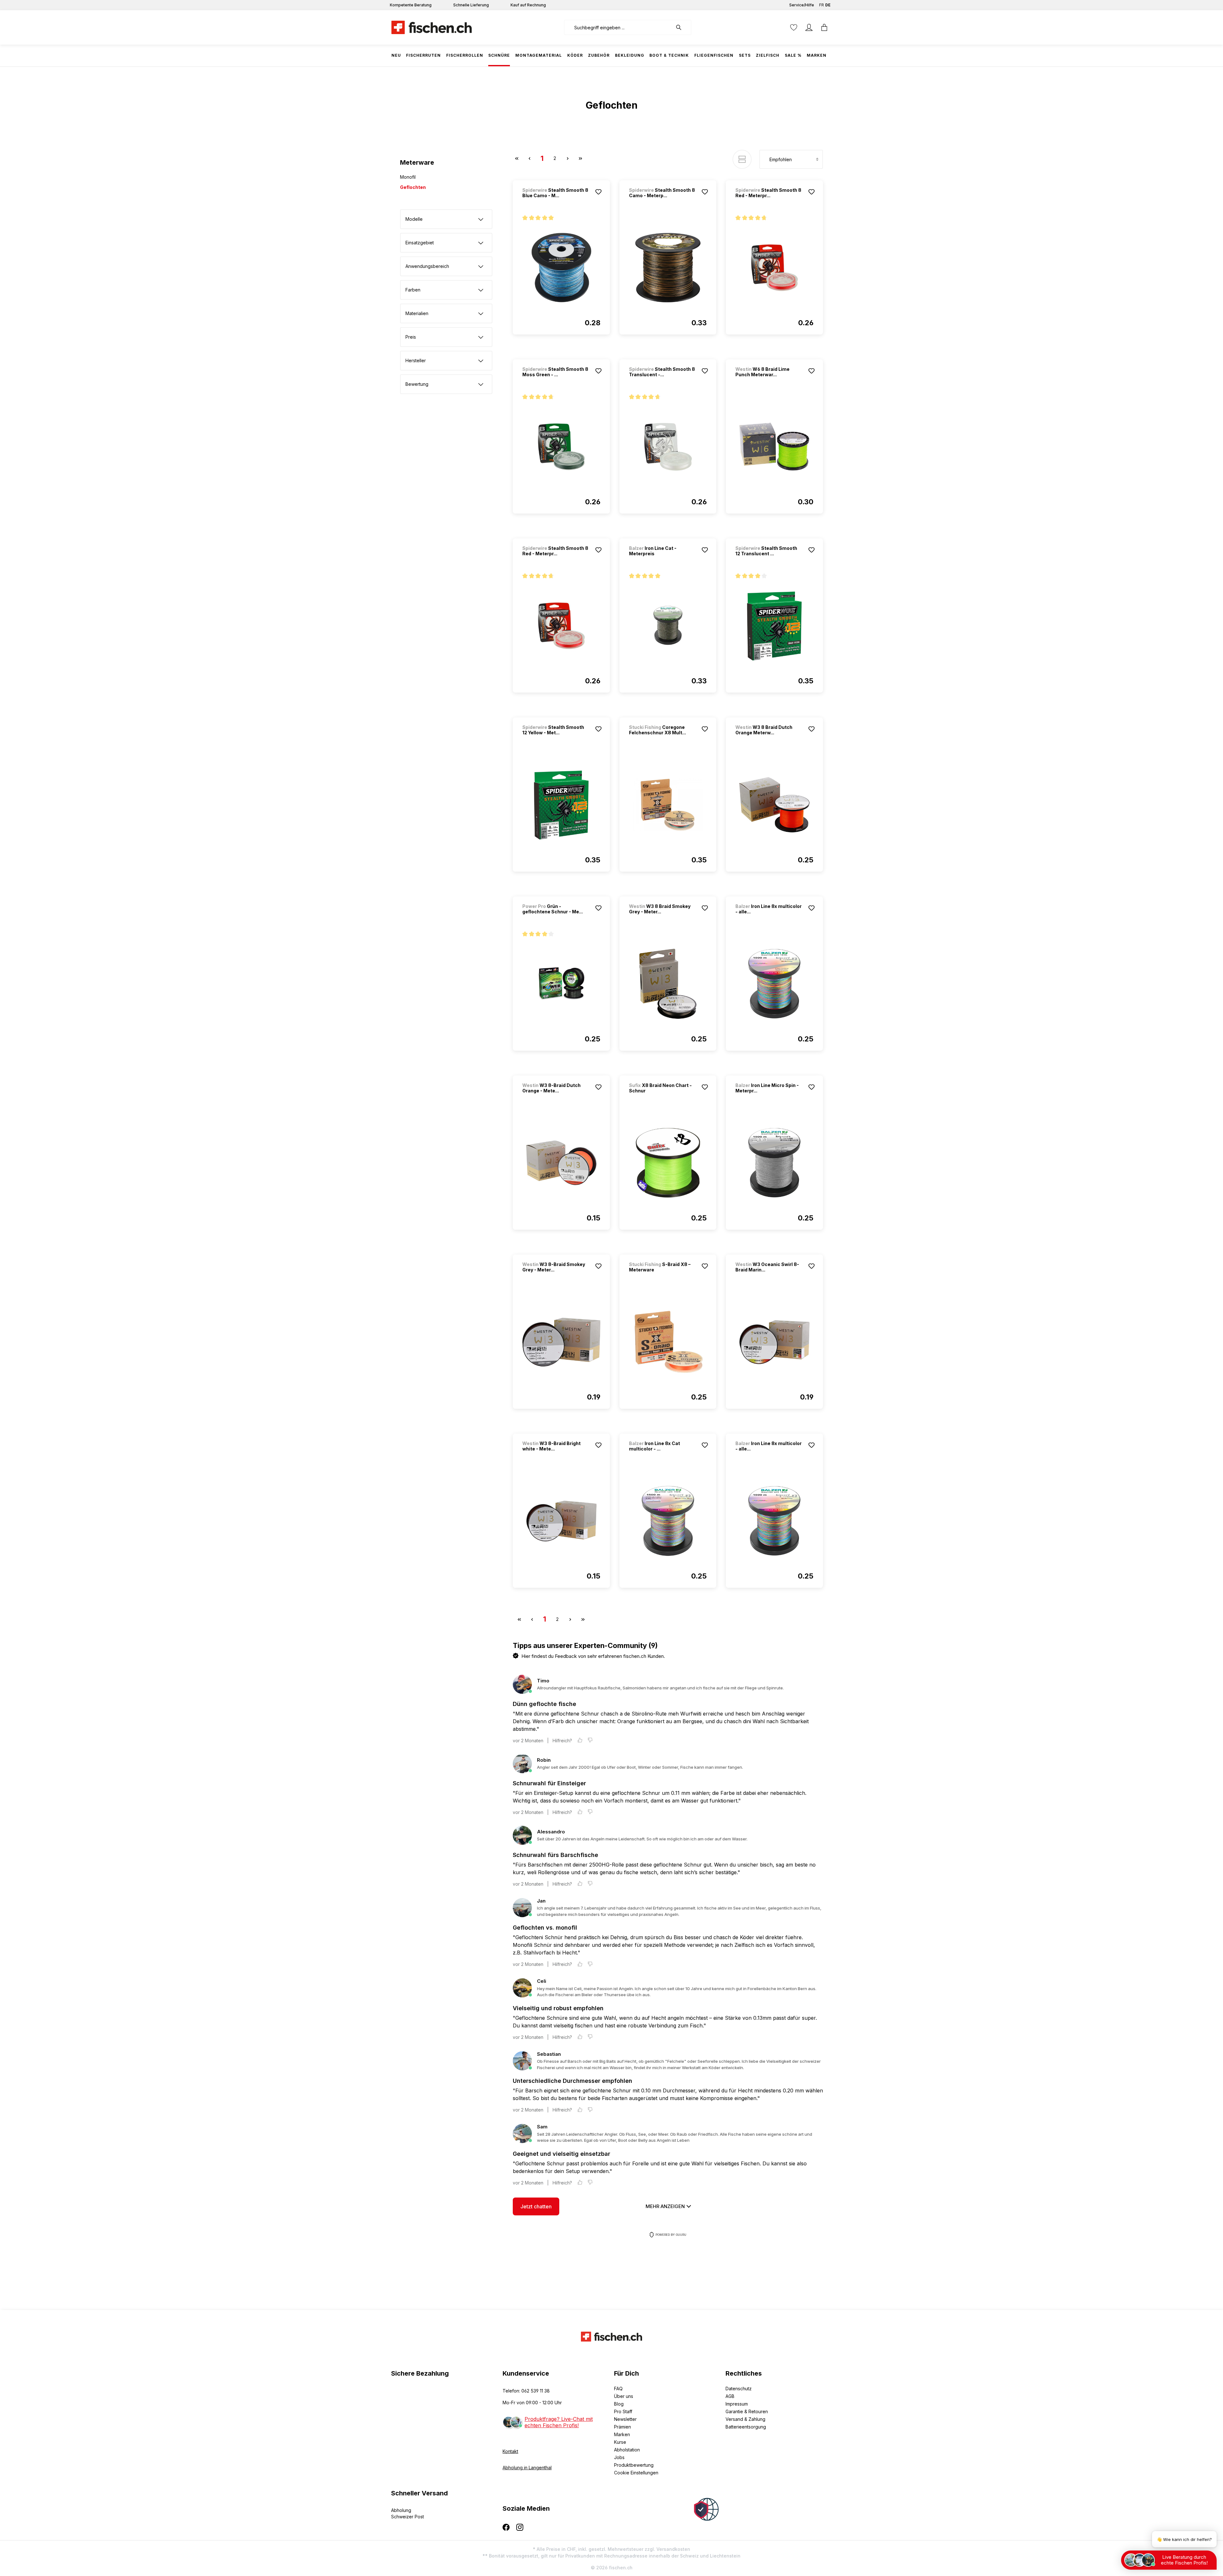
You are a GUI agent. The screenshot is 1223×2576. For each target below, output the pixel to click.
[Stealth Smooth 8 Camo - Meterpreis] (668, 268)
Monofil (408, 177)
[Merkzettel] (794, 27)
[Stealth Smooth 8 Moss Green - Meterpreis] (561, 447)
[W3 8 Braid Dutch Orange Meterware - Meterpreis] (774, 805)
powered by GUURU (671, 2235)
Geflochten (413, 187)
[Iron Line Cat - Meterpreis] (668, 626)
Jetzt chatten (536, 2206)
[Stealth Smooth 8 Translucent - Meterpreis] (668, 447)
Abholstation (627, 2450)
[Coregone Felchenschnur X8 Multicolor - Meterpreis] (668, 805)
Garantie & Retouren (747, 2411)
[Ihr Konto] (809, 27)
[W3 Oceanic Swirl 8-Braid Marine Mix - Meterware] (774, 1342)
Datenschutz (739, 2389)
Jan (541, 1901)
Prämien (622, 2427)
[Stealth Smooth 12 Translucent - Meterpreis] (774, 626)
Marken (622, 2434)
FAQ (618, 2389)
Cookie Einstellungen (636, 2473)
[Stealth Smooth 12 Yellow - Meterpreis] (561, 805)
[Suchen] (682, 27)
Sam (542, 2127)
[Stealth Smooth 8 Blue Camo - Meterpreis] (561, 268)
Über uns (624, 2396)
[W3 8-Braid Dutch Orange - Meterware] (561, 1163)
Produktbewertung (634, 2465)
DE (828, 5)
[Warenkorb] (824, 27)
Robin (544, 1760)
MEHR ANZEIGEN (666, 2206)
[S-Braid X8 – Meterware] (668, 1342)
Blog (619, 2404)
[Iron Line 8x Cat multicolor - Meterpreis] (668, 1521)
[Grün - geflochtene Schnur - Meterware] (561, 984)
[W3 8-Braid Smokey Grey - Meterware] (561, 1342)
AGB (730, 2396)
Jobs (619, 2457)
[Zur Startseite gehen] (432, 27)
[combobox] (618, 27)
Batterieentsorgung (746, 2427)
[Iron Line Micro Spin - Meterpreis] (774, 1163)
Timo (543, 1681)
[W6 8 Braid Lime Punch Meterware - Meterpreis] (774, 447)
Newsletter (625, 2419)
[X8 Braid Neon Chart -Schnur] (668, 1163)
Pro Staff (623, 2411)
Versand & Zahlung (745, 2419)
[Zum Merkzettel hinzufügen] (598, 192)
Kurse (620, 2442)
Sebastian (549, 2054)
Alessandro (551, 1832)
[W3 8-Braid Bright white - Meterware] (561, 1521)
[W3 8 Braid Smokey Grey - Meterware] (668, 984)
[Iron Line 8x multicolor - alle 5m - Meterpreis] (774, 1521)
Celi (542, 1981)
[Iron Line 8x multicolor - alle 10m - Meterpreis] (774, 984)
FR (822, 5)
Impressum (737, 2404)
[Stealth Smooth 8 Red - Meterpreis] (774, 268)
